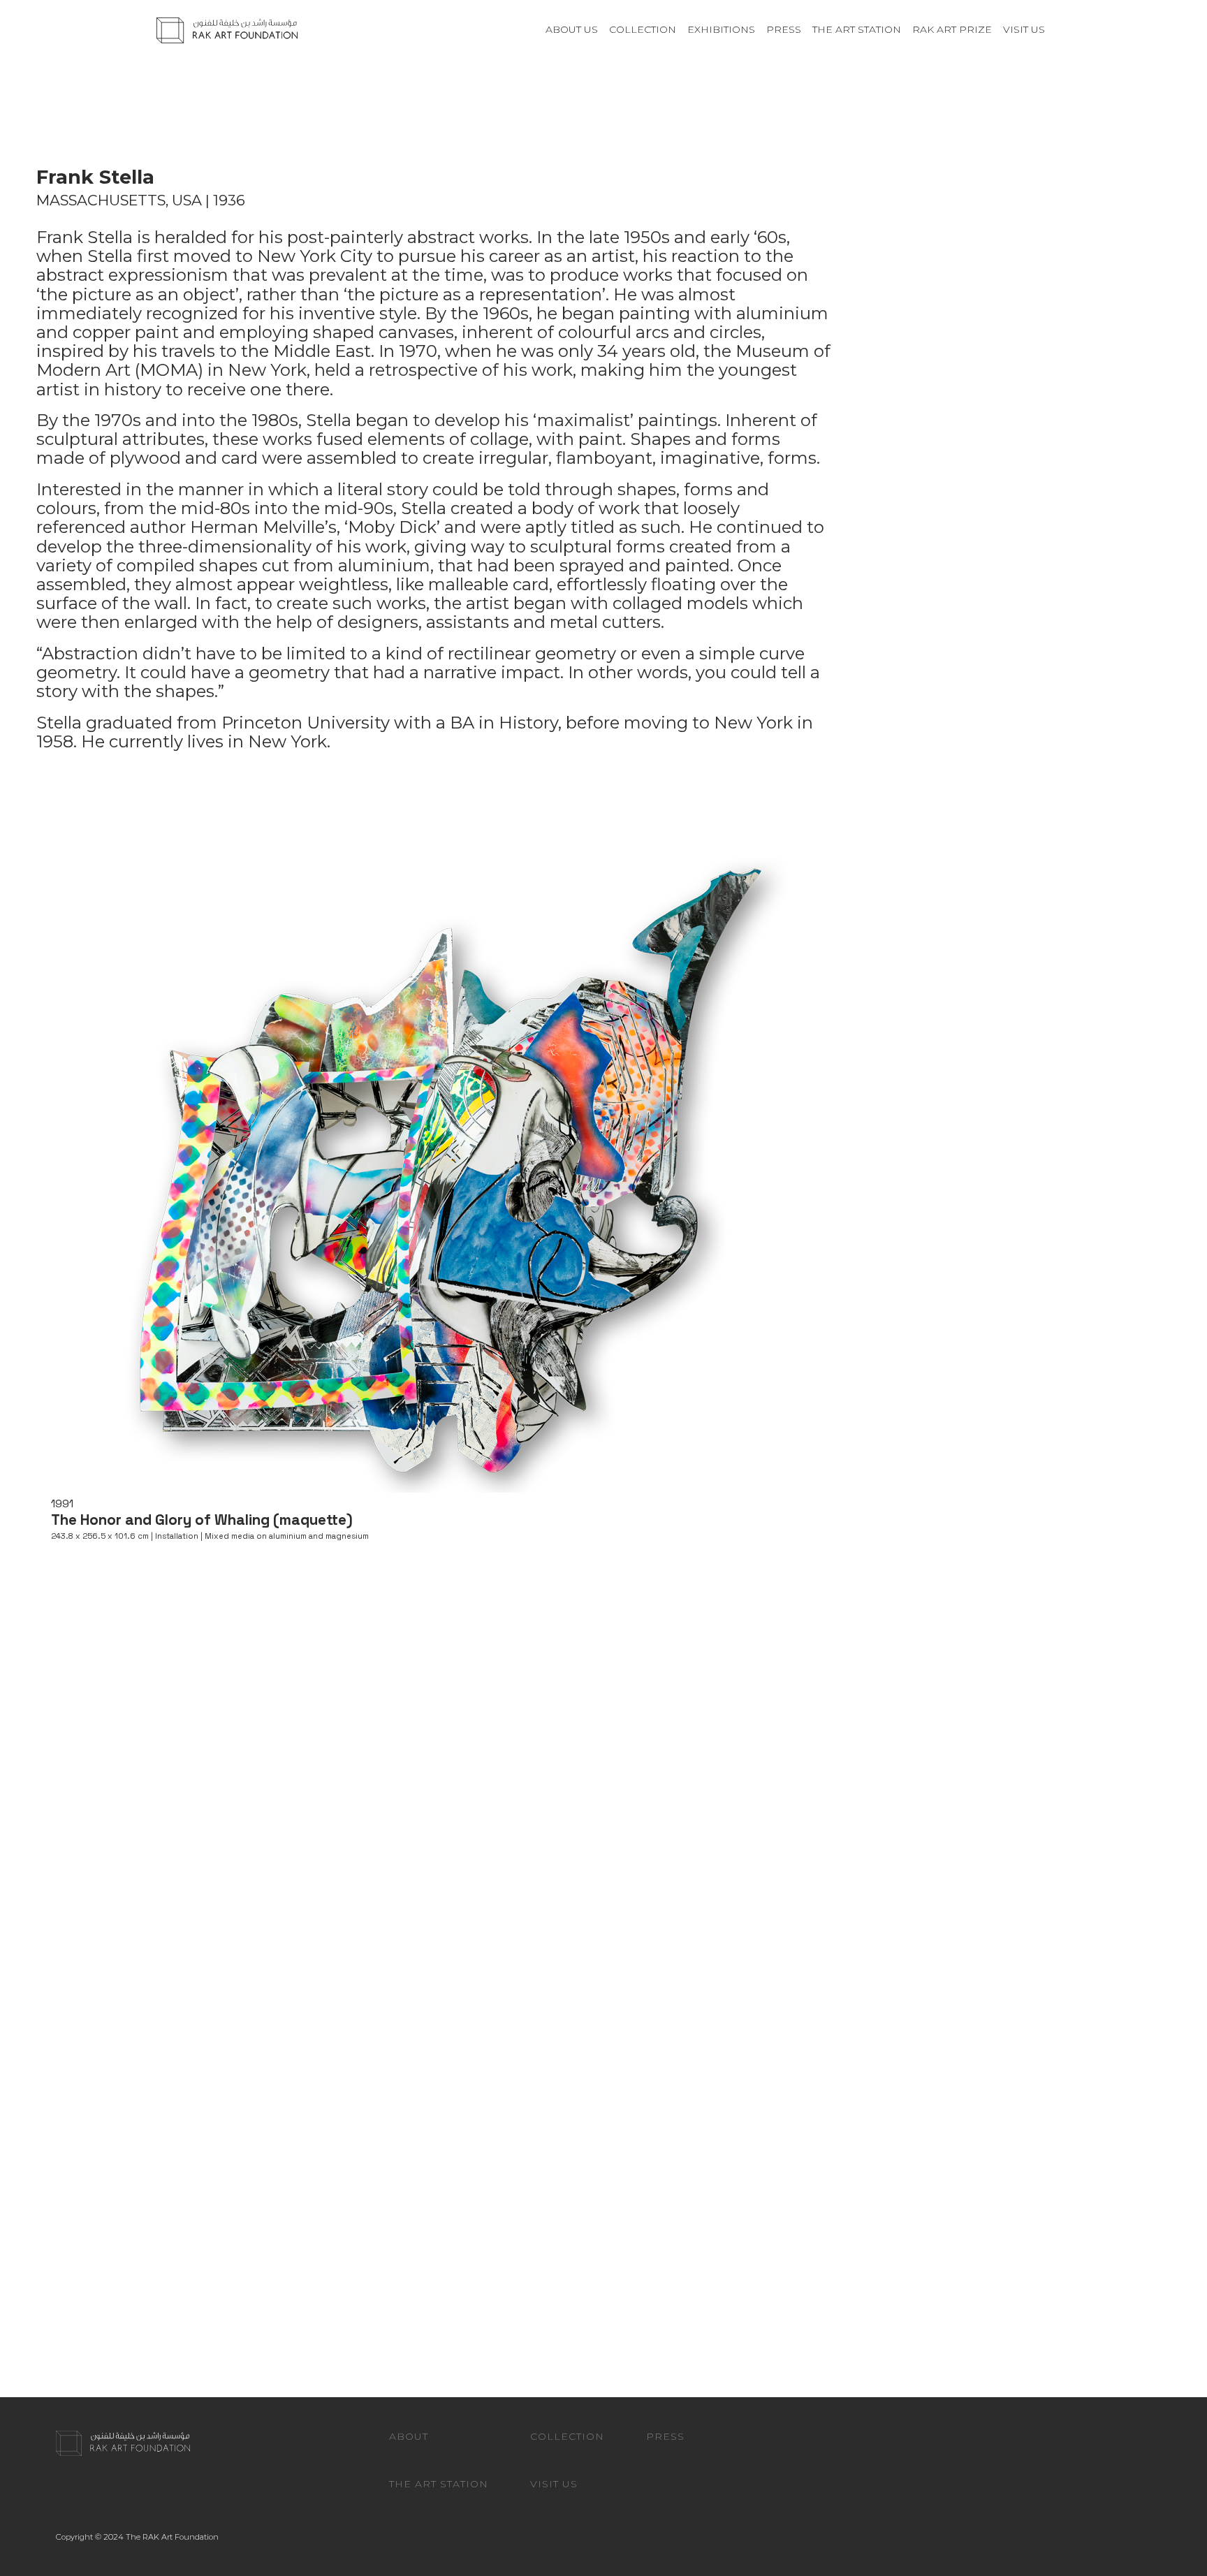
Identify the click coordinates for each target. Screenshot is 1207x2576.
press (784, 29)
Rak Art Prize (952, 29)
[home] (227, 29)
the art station (857, 29)
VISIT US (1024, 29)
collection (643, 29)
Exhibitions (721, 29)
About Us (572, 29)
